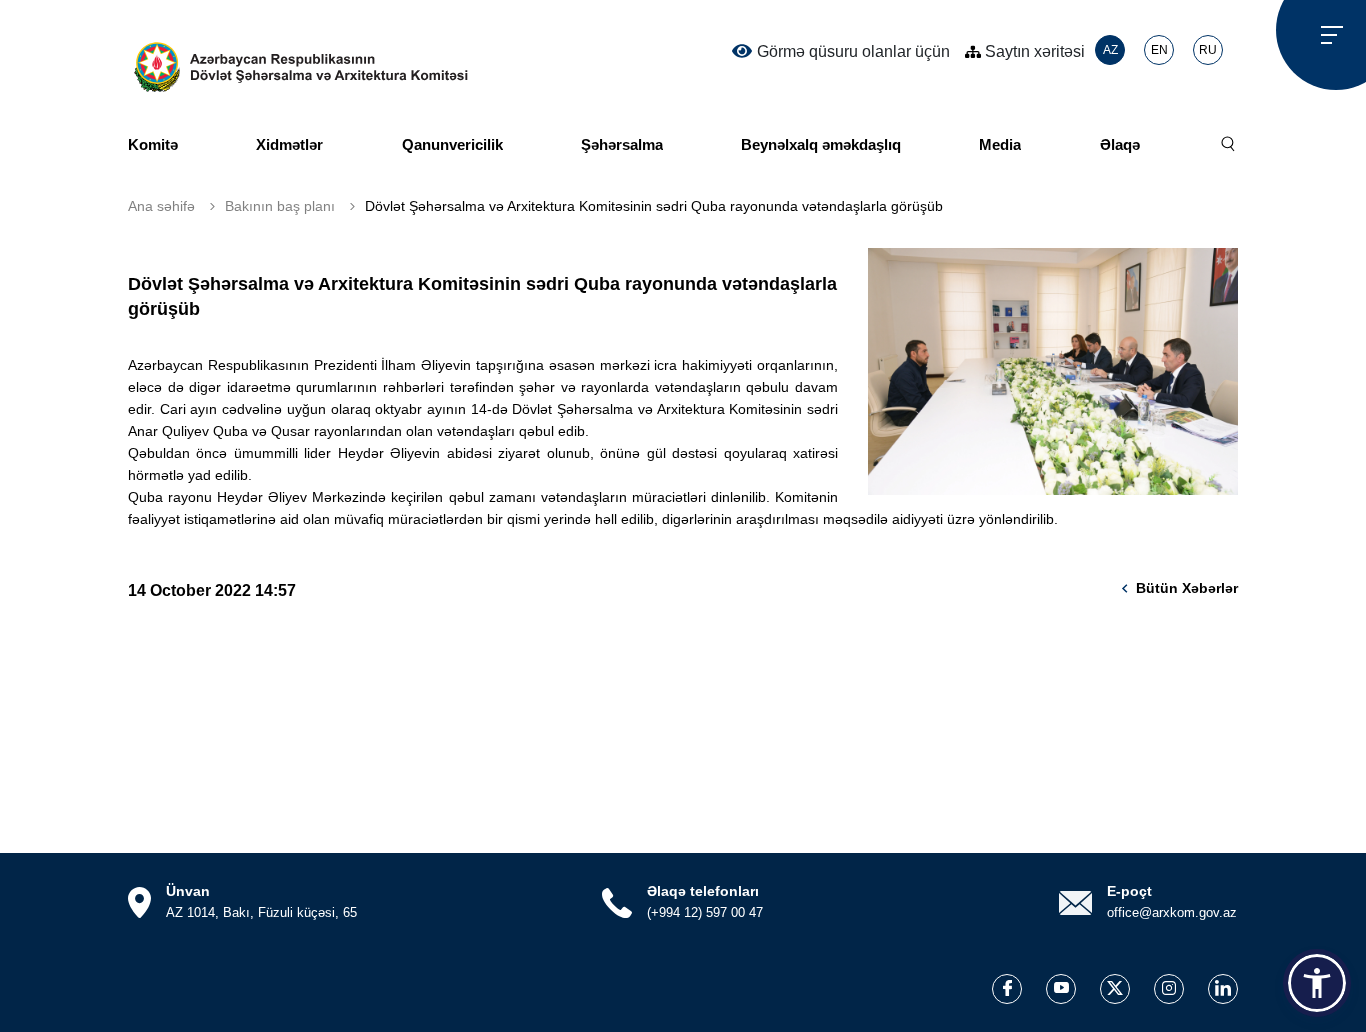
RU (1208, 50)
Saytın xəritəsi (1033, 51)
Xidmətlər (289, 144)
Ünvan (188, 891)
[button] (1317, 983)
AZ (1110, 50)
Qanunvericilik (452, 144)
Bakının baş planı (280, 206)
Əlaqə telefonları (703, 891)
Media (1000, 144)
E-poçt (1129, 891)
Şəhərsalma (622, 144)
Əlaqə (1120, 144)
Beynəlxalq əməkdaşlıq (821, 144)
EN (1159, 50)
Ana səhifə (161, 206)
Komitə (153, 144)
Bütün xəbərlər (1187, 588)
